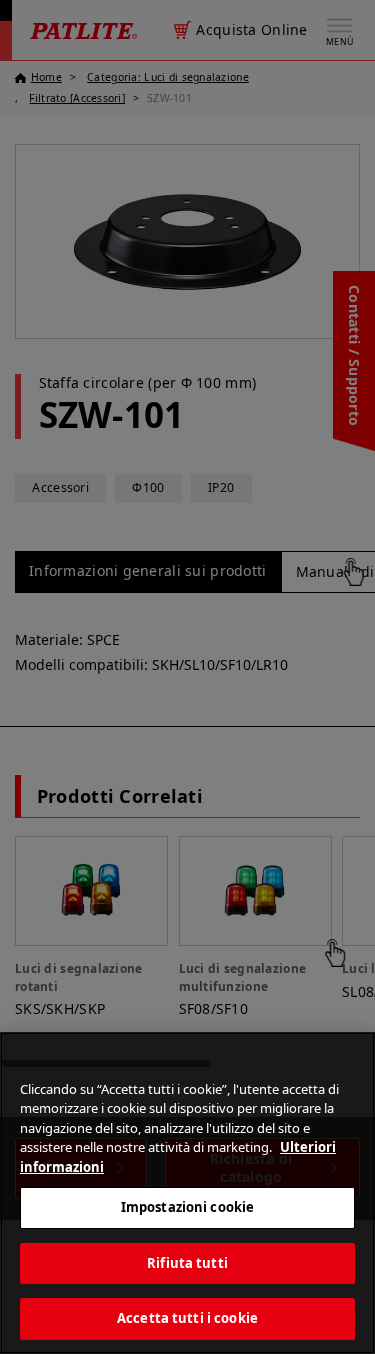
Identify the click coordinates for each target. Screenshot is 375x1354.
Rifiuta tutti (187, 1263)
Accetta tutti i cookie (187, 1318)
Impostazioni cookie (187, 1207)
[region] (187, 1193)
